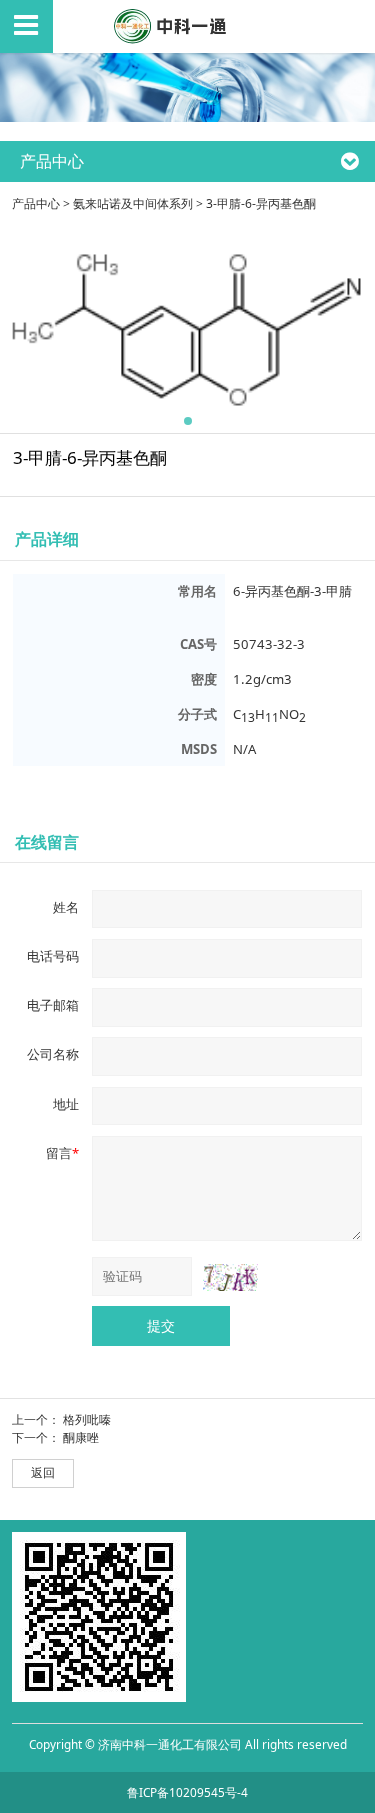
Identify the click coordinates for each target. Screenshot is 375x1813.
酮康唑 (81, 1437)
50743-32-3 (269, 644)
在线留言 (47, 841)
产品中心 (36, 203)
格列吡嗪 (87, 1419)
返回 (43, 1472)
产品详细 (47, 538)
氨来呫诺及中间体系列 (133, 203)
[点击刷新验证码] (230, 1277)
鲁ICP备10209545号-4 (187, 1792)
